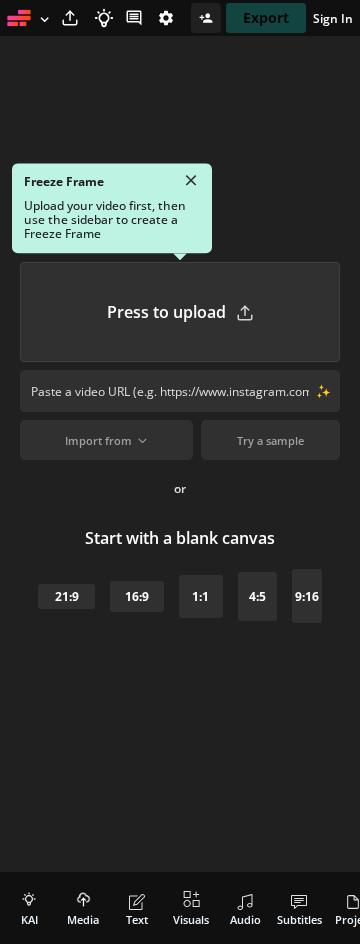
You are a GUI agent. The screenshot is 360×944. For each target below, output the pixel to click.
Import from (98, 440)
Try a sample (270, 440)
